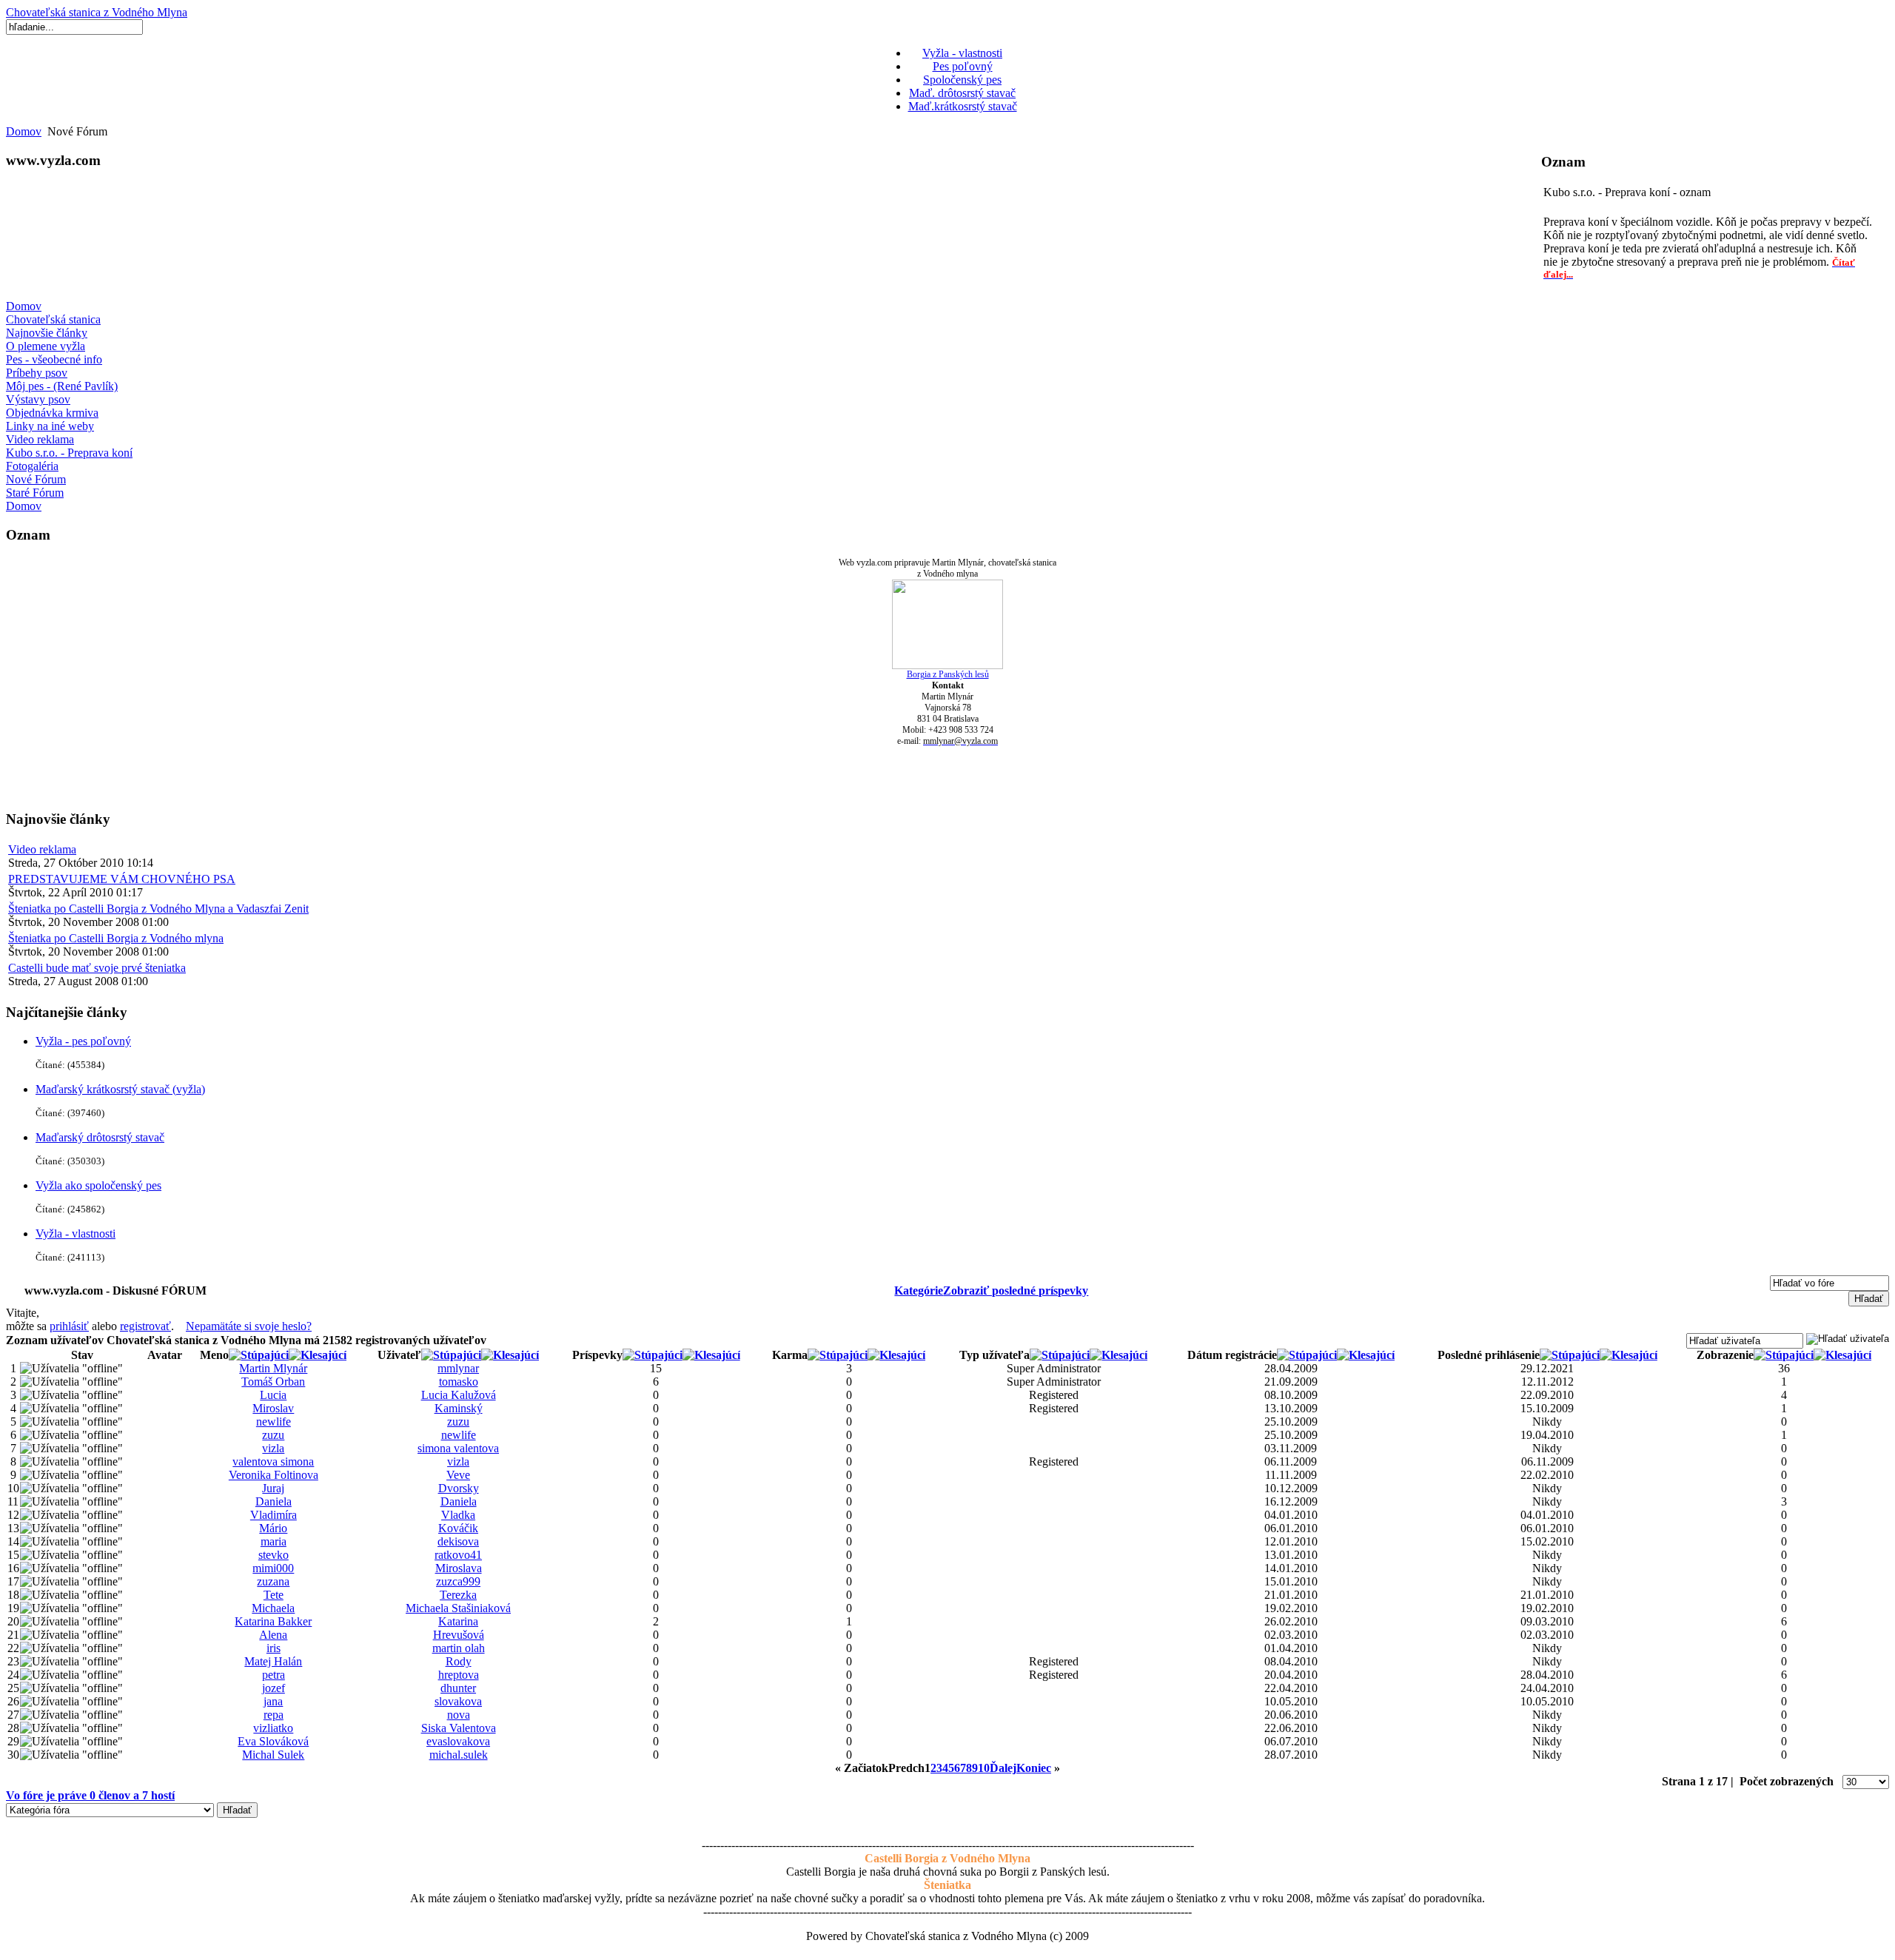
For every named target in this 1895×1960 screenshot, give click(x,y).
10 (984, 1768)
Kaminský (459, 1408)
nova (459, 1715)
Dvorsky (459, 1488)
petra (274, 1675)
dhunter (458, 1688)
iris (274, 1648)
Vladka (458, 1515)
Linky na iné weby (50, 426)
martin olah (459, 1648)
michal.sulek (459, 1755)
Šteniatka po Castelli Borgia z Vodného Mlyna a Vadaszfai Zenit (158, 909)
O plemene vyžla (46, 346)
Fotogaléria (32, 466)
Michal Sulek (273, 1755)
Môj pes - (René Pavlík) (62, 386)
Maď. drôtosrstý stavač (962, 93)
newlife (274, 1422)
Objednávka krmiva (52, 413)
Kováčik (458, 1528)
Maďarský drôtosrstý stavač (100, 1137)
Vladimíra (274, 1515)
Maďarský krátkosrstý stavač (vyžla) (120, 1089)
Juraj (273, 1488)
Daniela (274, 1501)
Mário (273, 1528)
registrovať (145, 1326)
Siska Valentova (459, 1728)
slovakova (458, 1701)
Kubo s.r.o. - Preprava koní (69, 453)
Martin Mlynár (273, 1368)
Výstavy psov (38, 399)
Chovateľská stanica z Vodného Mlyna (97, 12)
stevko (274, 1555)
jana (273, 1701)
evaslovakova (458, 1741)
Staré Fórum (35, 493)
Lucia (273, 1395)
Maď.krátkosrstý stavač (963, 106)
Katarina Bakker (273, 1621)
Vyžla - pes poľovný (83, 1041)
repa (274, 1715)
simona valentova (458, 1448)
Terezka (458, 1595)
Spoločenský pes (962, 80)
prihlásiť (69, 1326)
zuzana (273, 1581)
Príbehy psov (37, 373)
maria (274, 1541)
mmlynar (458, 1368)
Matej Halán (273, 1661)
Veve (458, 1475)
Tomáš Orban (273, 1382)
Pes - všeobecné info (54, 359)
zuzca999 (458, 1581)
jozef (274, 1688)
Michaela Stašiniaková (458, 1608)
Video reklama (40, 439)
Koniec (1034, 1768)
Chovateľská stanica (53, 319)
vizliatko (273, 1728)
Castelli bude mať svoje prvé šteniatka (97, 968)
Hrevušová (459, 1635)
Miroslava (459, 1568)
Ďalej (1003, 1768)
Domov (24, 131)
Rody (459, 1661)
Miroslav (273, 1408)
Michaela (273, 1608)
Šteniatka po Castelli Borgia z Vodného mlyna (116, 938)
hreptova (459, 1675)
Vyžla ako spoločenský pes (98, 1185)
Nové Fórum (36, 479)
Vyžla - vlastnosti (962, 53)
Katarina (458, 1621)
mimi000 (273, 1568)
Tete (274, 1595)
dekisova (458, 1541)
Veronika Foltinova (274, 1475)
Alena (273, 1635)
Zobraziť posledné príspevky (1016, 1291)
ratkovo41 (458, 1555)
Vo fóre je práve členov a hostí (90, 1795)
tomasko (459, 1382)
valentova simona (273, 1461)
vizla (273, 1448)
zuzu (458, 1422)
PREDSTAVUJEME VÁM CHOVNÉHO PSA (122, 879)
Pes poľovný (963, 66)
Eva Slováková (273, 1741)
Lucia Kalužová (459, 1395)
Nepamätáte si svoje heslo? (249, 1326)
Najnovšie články (47, 333)
